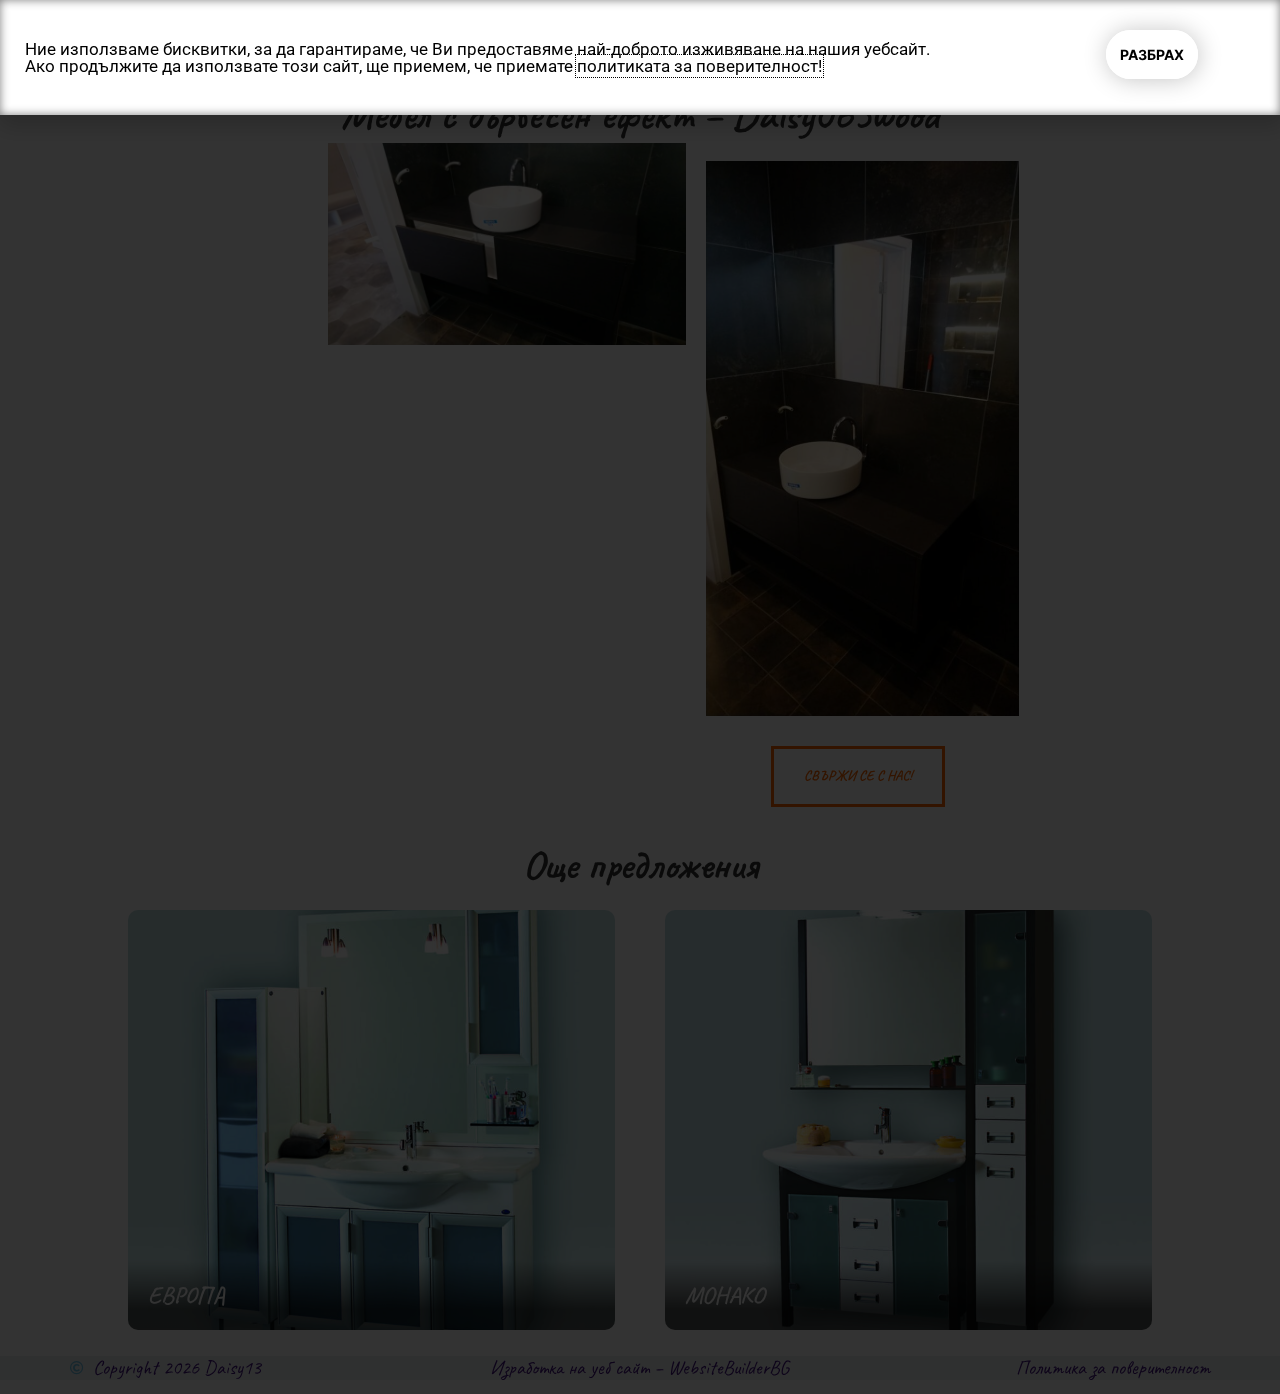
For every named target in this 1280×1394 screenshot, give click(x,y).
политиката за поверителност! (699, 66)
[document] (640, 697)
